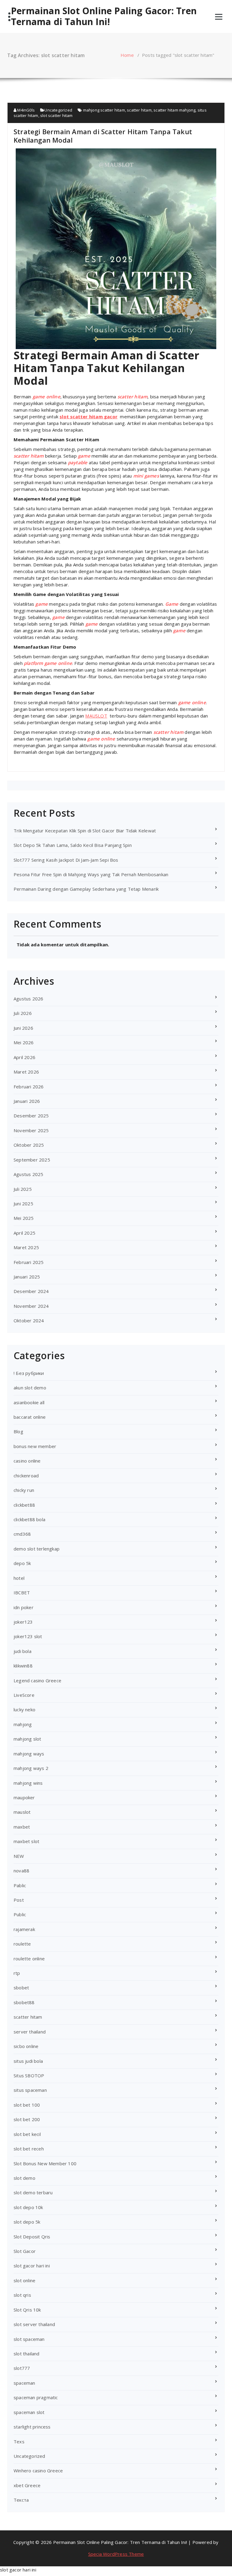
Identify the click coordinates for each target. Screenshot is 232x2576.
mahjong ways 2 (31, 1768)
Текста (21, 2500)
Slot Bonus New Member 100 (45, 2163)
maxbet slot (26, 1841)
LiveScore (24, 1695)
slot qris (22, 2295)
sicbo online (26, 2046)
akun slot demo (30, 1388)
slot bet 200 (27, 2119)
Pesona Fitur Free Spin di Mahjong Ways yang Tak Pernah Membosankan (91, 874)
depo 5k (22, 1563)
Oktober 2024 (29, 1320)
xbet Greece (27, 2485)
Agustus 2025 (28, 1174)
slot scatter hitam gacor (89, 416)
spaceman (24, 2383)
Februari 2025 (29, 1262)
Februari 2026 (29, 1087)
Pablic (20, 1885)
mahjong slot (27, 1739)
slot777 (22, 2368)
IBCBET (22, 1593)
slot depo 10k (28, 2207)
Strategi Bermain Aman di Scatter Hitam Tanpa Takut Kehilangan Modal (103, 136)
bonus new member (35, 1446)
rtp (17, 1973)
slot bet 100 (27, 2105)
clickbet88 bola (29, 1519)
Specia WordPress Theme (116, 2554)
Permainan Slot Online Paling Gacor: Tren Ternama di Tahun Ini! (104, 16)
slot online (24, 2280)
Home (127, 55)
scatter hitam (139, 110)
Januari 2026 (27, 1101)
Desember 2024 (31, 1291)
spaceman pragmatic (36, 2397)
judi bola (23, 1651)
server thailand (30, 2032)
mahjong (23, 1724)
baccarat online (30, 1417)
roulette (22, 1944)
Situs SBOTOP (29, 2075)
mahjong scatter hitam (104, 110)
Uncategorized (58, 110)
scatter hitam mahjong (174, 110)
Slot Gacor (25, 2251)
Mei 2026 (24, 1042)
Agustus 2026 (28, 999)
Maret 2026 (26, 1072)
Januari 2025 (27, 1277)
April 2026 (24, 1057)
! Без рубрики (29, 1373)
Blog (18, 1431)
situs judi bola (28, 2061)
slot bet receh (29, 2149)
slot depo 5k (27, 2222)
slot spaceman (29, 2339)
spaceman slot (29, 2412)
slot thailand (27, 2354)
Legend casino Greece (37, 1680)
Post (19, 1900)
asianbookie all (29, 1402)
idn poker (24, 1607)
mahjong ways (29, 1754)
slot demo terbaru (33, 2192)
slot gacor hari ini (32, 2266)
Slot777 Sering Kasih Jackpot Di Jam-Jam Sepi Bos (66, 860)
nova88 (21, 1871)
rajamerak (24, 1929)
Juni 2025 (23, 1204)
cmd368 (22, 1534)
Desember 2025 (31, 1116)
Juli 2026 (23, 1013)
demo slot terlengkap (37, 1549)
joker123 (23, 1622)
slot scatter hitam (56, 115)
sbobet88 (24, 2002)
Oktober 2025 (29, 1145)
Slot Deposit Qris (32, 2237)
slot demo (24, 2178)
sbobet (21, 1988)
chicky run (24, 1490)
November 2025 (31, 1130)
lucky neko (24, 1709)
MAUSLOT (96, 716)
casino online (27, 1461)
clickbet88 (24, 1505)
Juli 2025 (23, 1189)
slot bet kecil (27, 2134)
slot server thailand (34, 2324)
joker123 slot (28, 1636)
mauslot (22, 1812)
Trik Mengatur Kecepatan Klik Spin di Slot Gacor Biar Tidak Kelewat (85, 831)
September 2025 (32, 1160)
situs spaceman (30, 2090)
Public (20, 1914)
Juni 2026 (23, 1028)
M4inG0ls (26, 110)
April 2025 (24, 1233)
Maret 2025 (26, 1247)
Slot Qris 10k (27, 2310)
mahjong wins (28, 1783)
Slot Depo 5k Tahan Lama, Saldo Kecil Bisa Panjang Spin (73, 845)
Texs (19, 2442)
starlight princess (32, 2427)
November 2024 (31, 1306)
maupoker (24, 1797)
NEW (19, 1856)
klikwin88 (23, 1666)
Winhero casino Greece (38, 2471)
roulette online (29, 1959)
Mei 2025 (24, 1218)
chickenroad (26, 1476)
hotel (19, 1578)
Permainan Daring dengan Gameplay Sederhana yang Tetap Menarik (86, 889)
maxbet (22, 1827)
